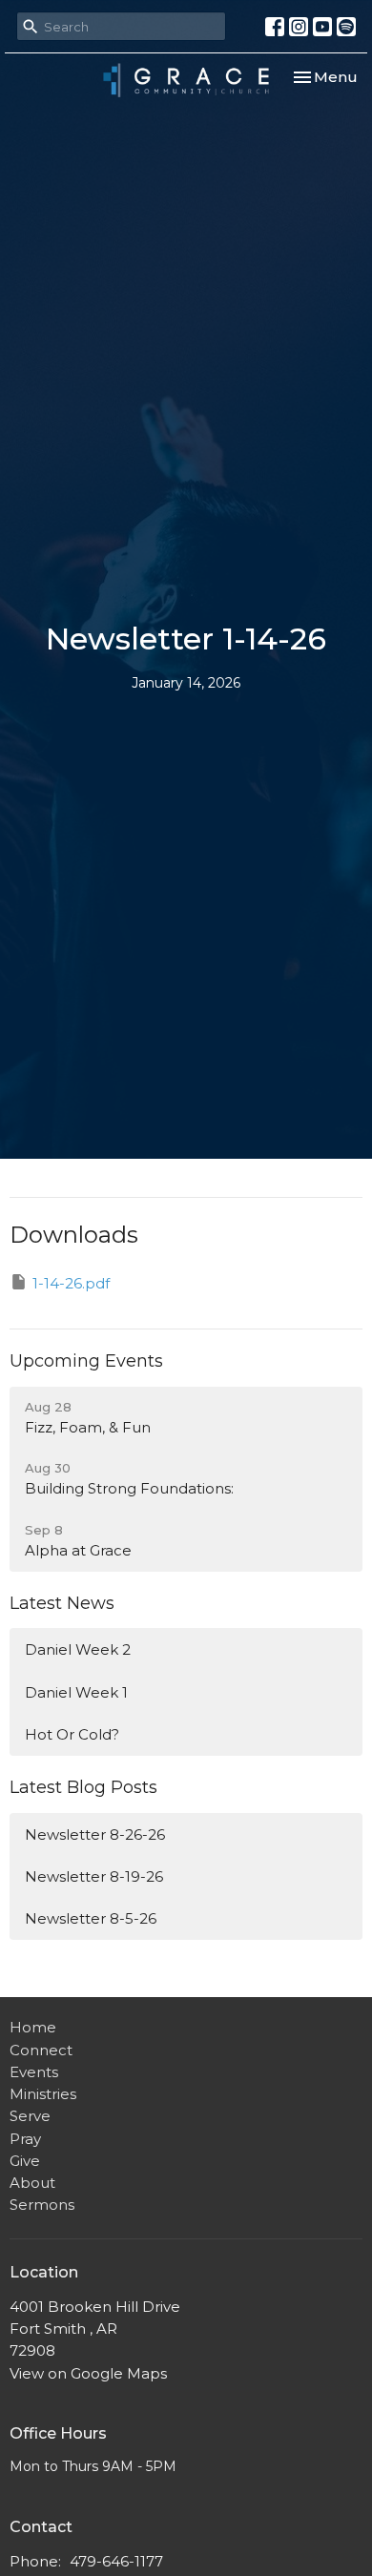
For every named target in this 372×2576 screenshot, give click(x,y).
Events (34, 2072)
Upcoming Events (86, 1361)
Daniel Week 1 (76, 1692)
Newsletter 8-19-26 (94, 1876)
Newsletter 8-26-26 (95, 1834)
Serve (30, 2116)
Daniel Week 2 (78, 1649)
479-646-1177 (116, 2561)
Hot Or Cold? (72, 1734)
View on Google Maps (88, 2373)
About (32, 2183)
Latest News (62, 1603)
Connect (41, 2050)
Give (25, 2161)
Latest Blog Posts (83, 1787)
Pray (25, 2139)
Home (33, 2027)
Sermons (42, 2205)
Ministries (43, 2094)
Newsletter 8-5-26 (91, 1918)
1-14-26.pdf (71, 1283)
